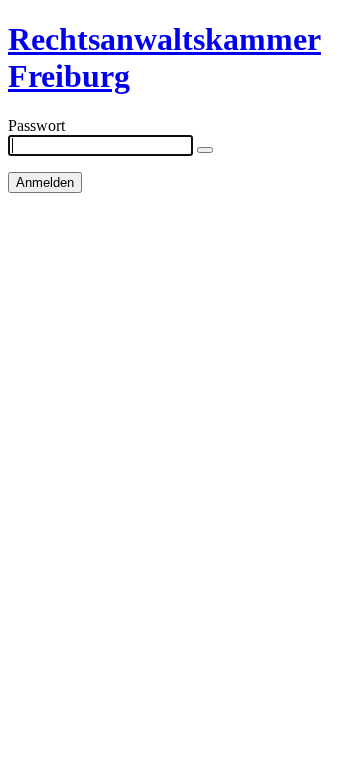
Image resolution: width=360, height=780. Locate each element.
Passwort (36, 125)
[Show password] (205, 150)
